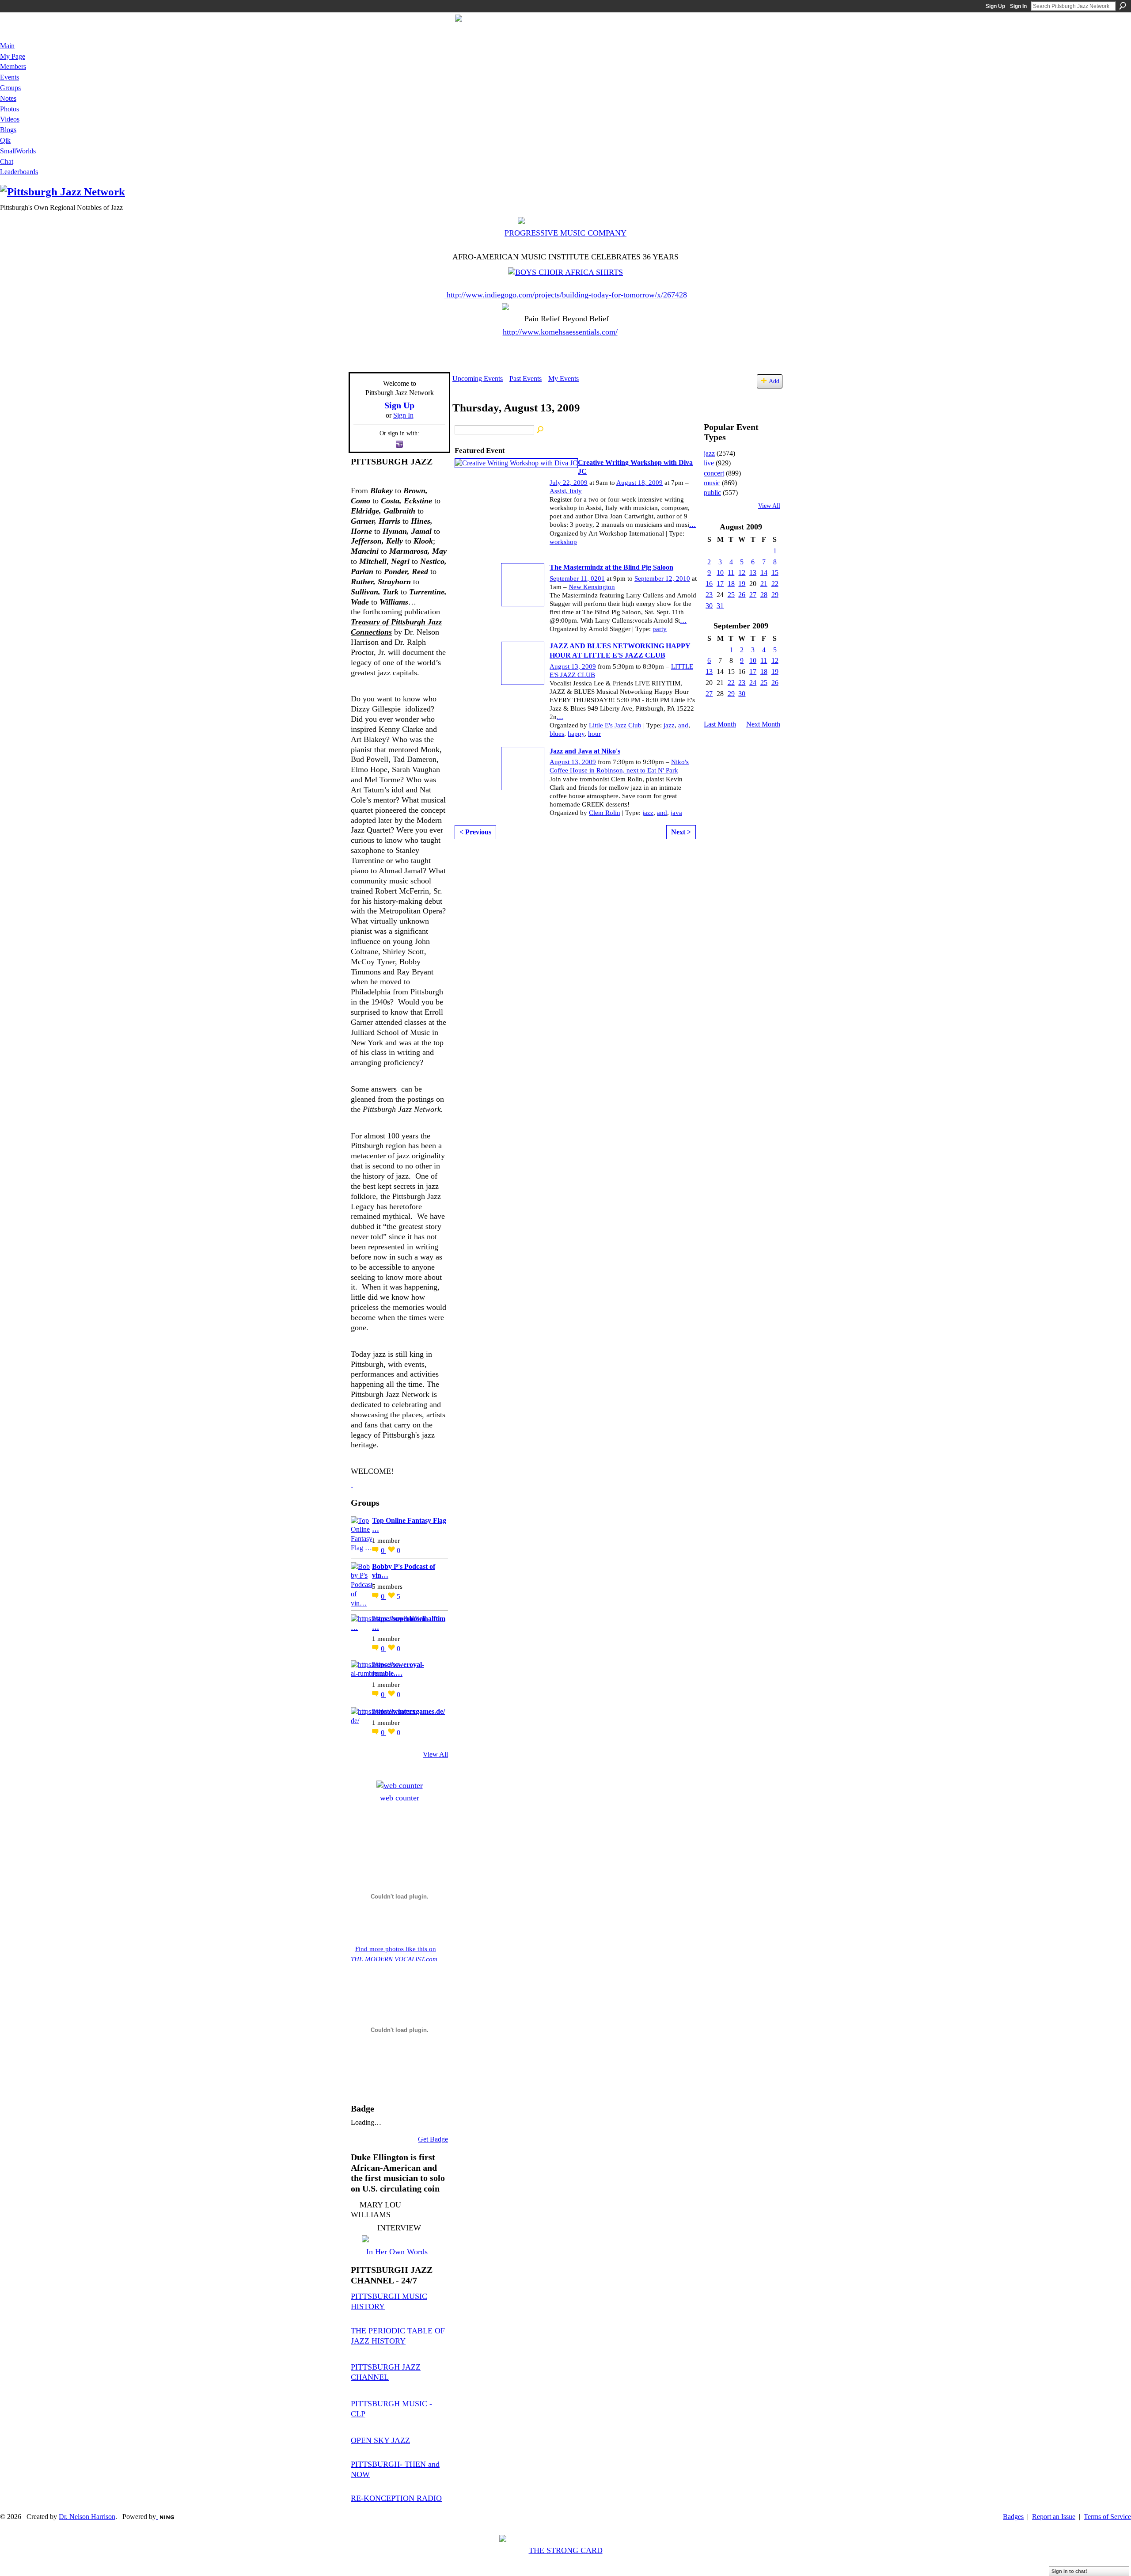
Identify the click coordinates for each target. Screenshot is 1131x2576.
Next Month (763, 724)
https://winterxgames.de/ (408, 1711)
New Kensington (592, 587)
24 (753, 683)
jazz (669, 725)
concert (714, 473)
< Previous (475, 832)
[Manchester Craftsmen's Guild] (352, 1484)
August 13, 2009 (573, 666)
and (683, 725)
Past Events (526, 379)
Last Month (720, 724)
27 (753, 595)
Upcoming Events (478, 379)
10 (720, 573)
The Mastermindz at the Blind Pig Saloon (611, 567)
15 (775, 573)
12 (742, 573)
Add (774, 381)
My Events (564, 379)
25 (731, 595)
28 (764, 595)
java (676, 813)
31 (720, 606)
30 (709, 606)
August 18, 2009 (640, 483)
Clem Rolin (605, 813)
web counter (400, 1798)
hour (594, 734)
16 (709, 584)
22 (775, 584)
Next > (681, 832)
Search (1123, 6)
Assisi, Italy (566, 491)
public (712, 493)
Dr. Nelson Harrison (87, 2517)
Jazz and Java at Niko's (585, 751)
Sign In (1018, 6)
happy (576, 734)
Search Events (541, 430)
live (709, 463)
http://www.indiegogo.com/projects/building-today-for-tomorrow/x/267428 (567, 295)
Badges (1013, 2517)
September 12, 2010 (662, 578)
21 (764, 584)
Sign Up (995, 6)
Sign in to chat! (1069, 2571)
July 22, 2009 (569, 483)
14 (764, 573)
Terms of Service (1107, 2517)
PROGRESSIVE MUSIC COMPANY (565, 233)
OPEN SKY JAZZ (380, 2440)
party (660, 629)
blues (557, 734)
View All (435, 1754)
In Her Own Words (397, 2252)
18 (731, 584)
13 (753, 573)
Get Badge (433, 2139)
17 (720, 584)
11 (731, 573)
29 (775, 595)
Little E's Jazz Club (615, 725)
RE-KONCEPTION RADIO (396, 2498)
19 (742, 584)
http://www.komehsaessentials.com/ (560, 332)
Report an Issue (1054, 2517)
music (712, 483)
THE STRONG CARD (566, 2550)
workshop (563, 542)
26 (742, 595)
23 (709, 595)
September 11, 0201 (577, 578)
